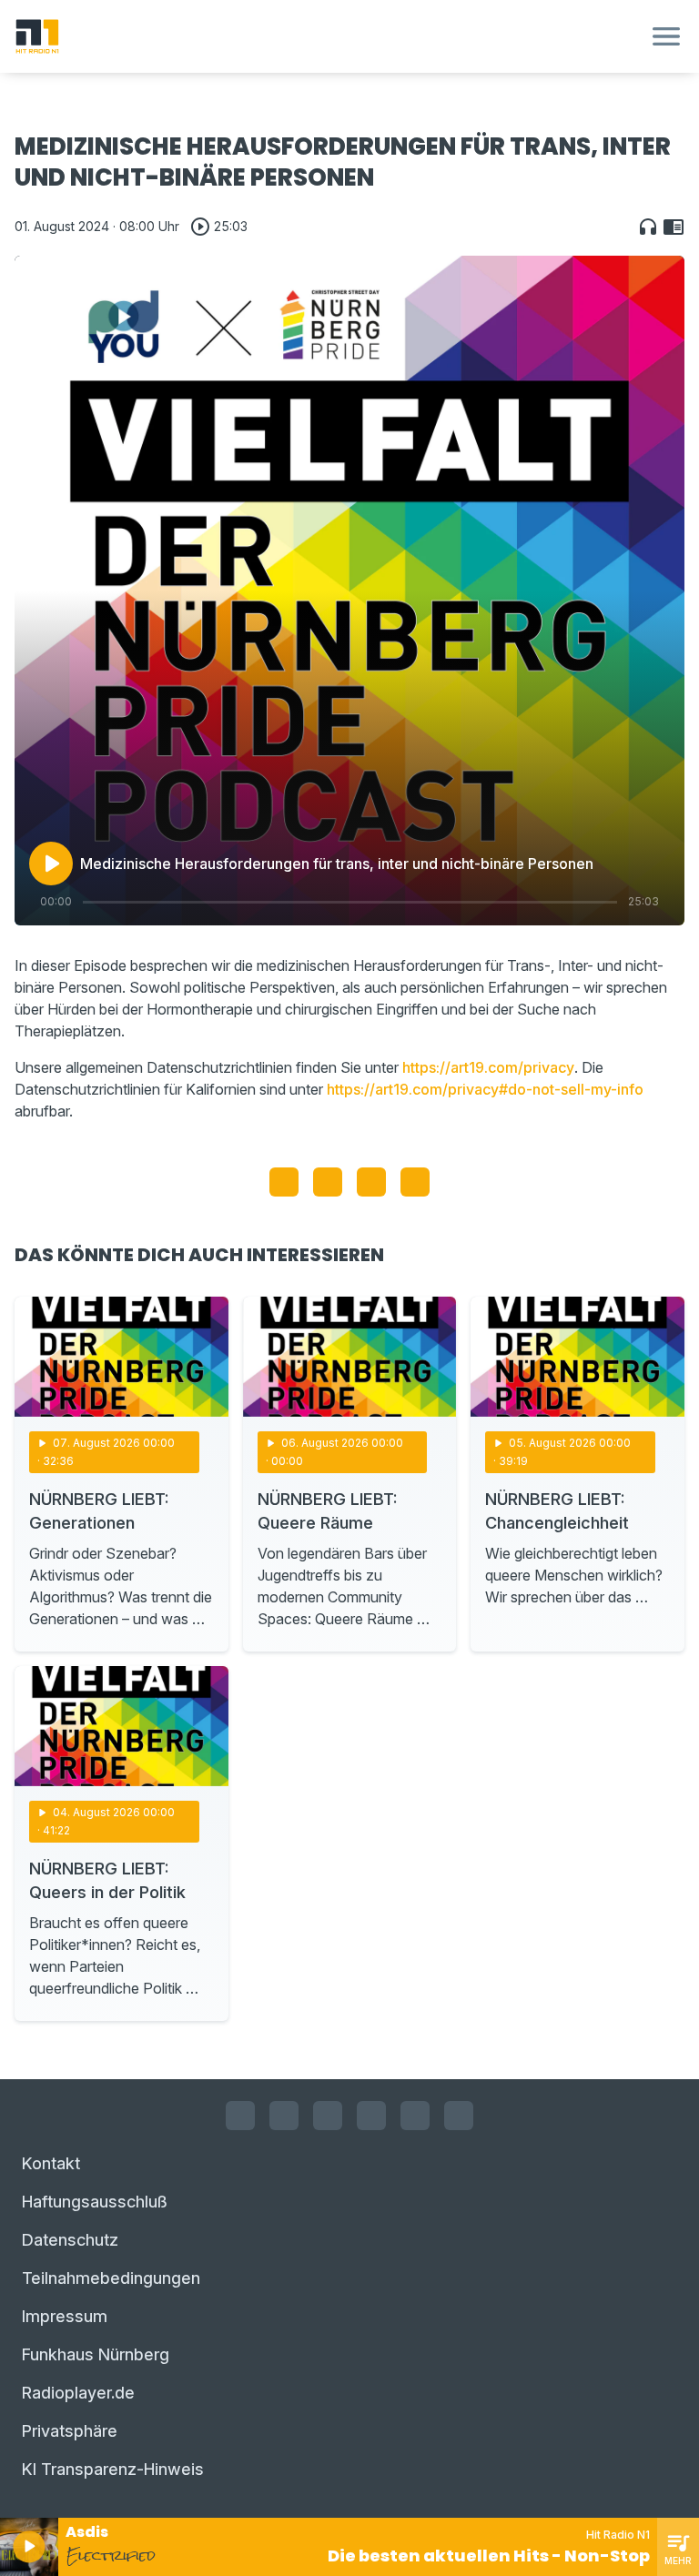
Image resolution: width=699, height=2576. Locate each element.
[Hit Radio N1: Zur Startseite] (328, 36)
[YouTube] (328, 2116)
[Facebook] (240, 2116)
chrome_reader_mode (674, 227)
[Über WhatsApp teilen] (371, 1182)
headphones (648, 227)
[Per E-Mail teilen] (415, 1182)
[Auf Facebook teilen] (284, 1182)
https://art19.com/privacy (488, 1067)
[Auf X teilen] (328, 1182)
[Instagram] (284, 2116)
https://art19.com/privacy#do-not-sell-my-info (485, 1089)
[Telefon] (459, 2116)
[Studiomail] (415, 2116)
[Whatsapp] (371, 2116)
